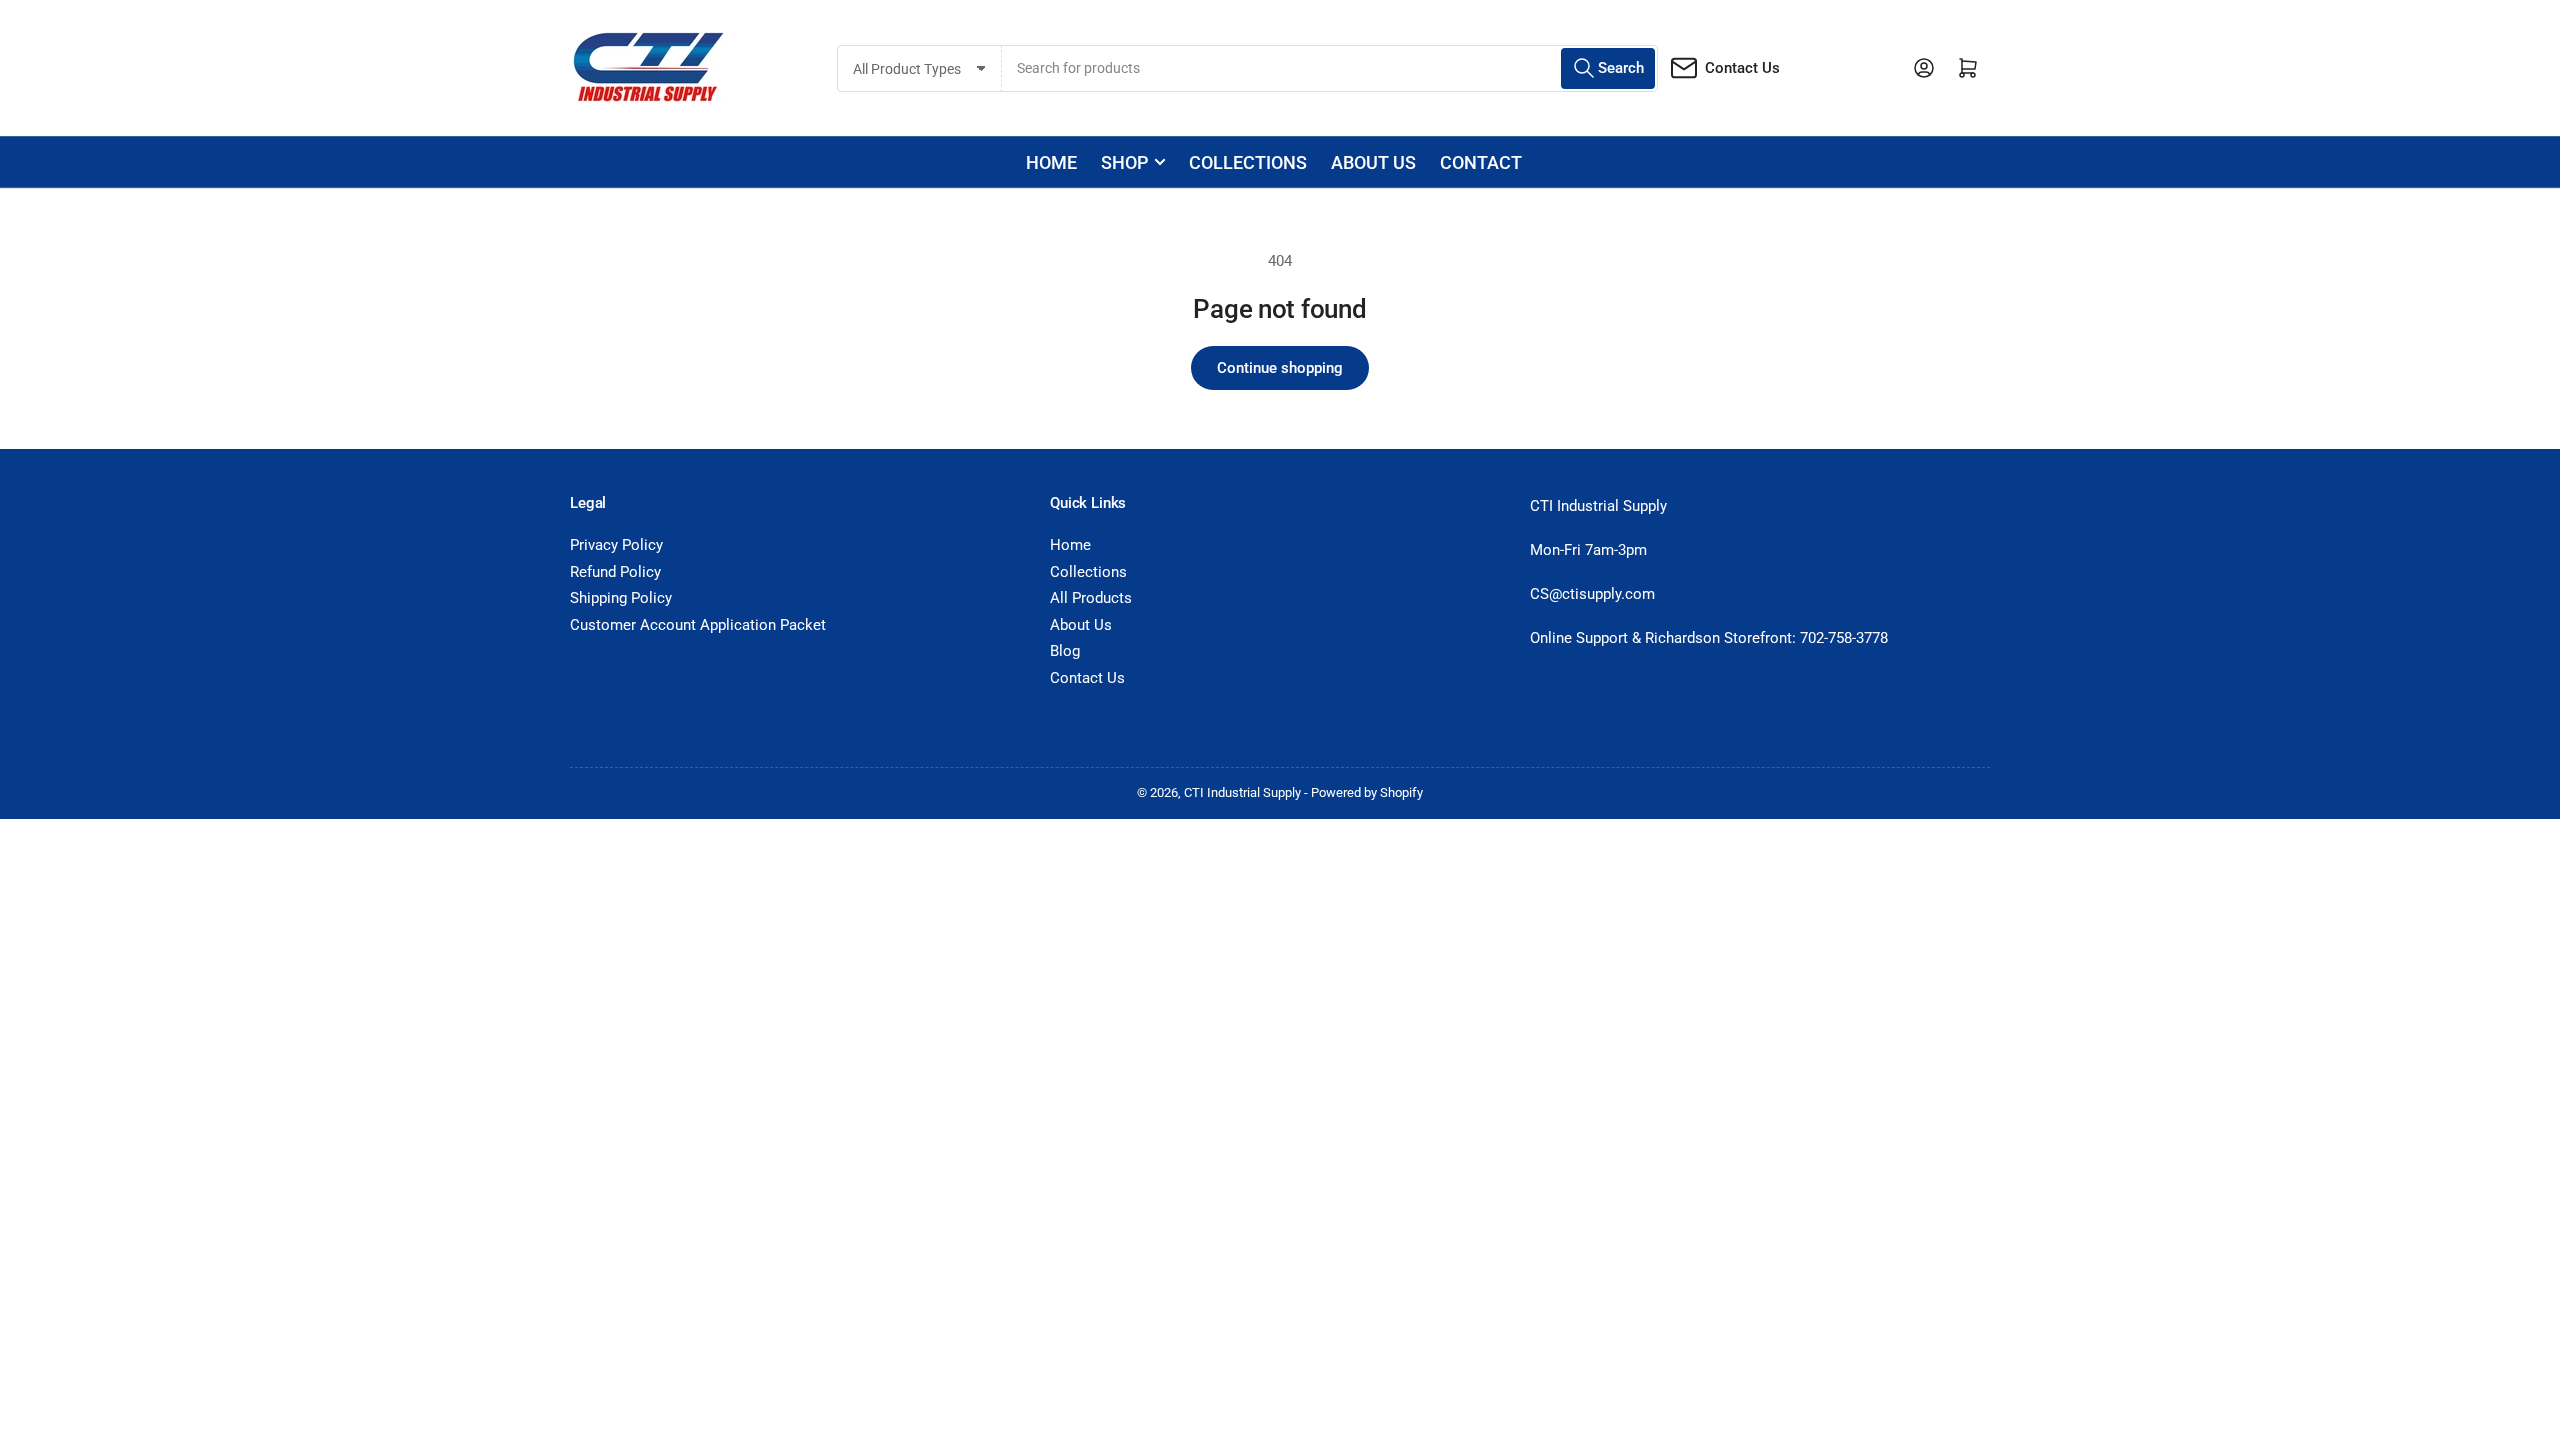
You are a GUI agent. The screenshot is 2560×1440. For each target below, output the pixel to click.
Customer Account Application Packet (698, 625)
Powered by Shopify (1367, 792)
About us (1373, 162)
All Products (1091, 598)
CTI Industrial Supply (1242, 792)
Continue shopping (1280, 368)
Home (1051, 162)
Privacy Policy (616, 545)
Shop (1124, 162)
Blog (1065, 651)
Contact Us (1742, 68)
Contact (1481, 162)
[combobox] (1330, 68)
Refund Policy (615, 572)
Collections (1248, 162)
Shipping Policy (621, 598)
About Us (1081, 625)
